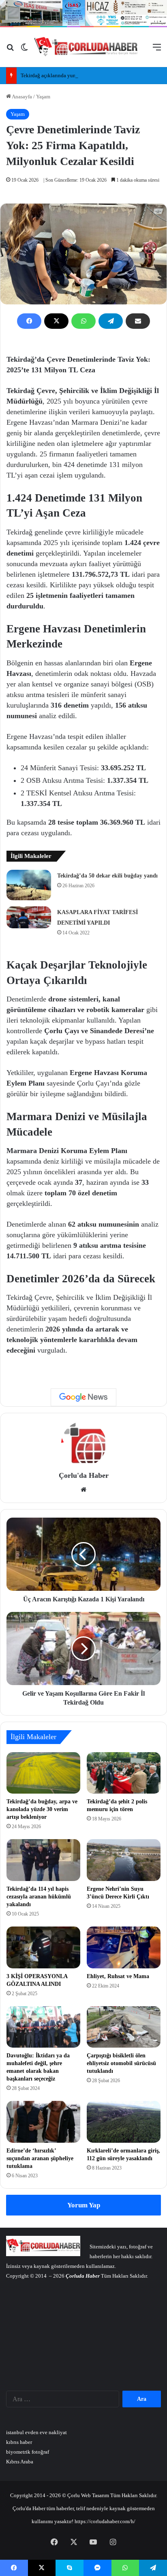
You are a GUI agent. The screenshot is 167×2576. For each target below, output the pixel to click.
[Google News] (83, 1397)
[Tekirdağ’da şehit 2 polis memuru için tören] (124, 1773)
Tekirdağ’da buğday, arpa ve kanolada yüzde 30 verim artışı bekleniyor (42, 1809)
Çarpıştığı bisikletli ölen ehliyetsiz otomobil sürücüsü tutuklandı (121, 2063)
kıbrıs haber (19, 2442)
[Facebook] (29, 321)
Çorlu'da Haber (84, 1475)
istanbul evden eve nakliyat (36, 2432)
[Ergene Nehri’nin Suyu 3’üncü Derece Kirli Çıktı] (124, 1860)
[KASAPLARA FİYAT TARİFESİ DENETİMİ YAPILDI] (29, 917)
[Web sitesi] (83, 1490)
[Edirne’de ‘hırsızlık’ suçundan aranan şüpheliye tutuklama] (43, 2122)
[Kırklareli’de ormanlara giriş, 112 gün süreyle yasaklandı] (124, 2122)
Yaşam (43, 97)
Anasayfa (21, 97)
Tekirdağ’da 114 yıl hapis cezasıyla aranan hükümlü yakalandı (39, 1897)
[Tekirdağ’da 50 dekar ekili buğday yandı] (29, 885)
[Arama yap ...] (10, 50)
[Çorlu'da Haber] (86, 47)
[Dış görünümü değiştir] (24, 50)
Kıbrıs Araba (20, 2462)
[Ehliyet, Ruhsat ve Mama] (124, 1947)
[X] (56, 321)
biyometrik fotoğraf (28, 2452)
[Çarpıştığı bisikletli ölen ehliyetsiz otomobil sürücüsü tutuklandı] (124, 2027)
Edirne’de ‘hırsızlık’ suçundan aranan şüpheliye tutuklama (40, 2158)
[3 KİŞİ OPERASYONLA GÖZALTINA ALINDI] (43, 1947)
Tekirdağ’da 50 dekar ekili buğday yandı (107, 876)
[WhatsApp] (83, 321)
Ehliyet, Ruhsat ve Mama (118, 1976)
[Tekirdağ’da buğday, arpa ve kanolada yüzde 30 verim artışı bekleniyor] (43, 1773)
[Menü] (157, 50)
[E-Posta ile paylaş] (138, 321)
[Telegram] (111, 321)
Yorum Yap (84, 2205)
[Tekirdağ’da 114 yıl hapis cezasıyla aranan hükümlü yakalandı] (43, 1860)
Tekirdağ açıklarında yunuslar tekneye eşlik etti (73, 75)
